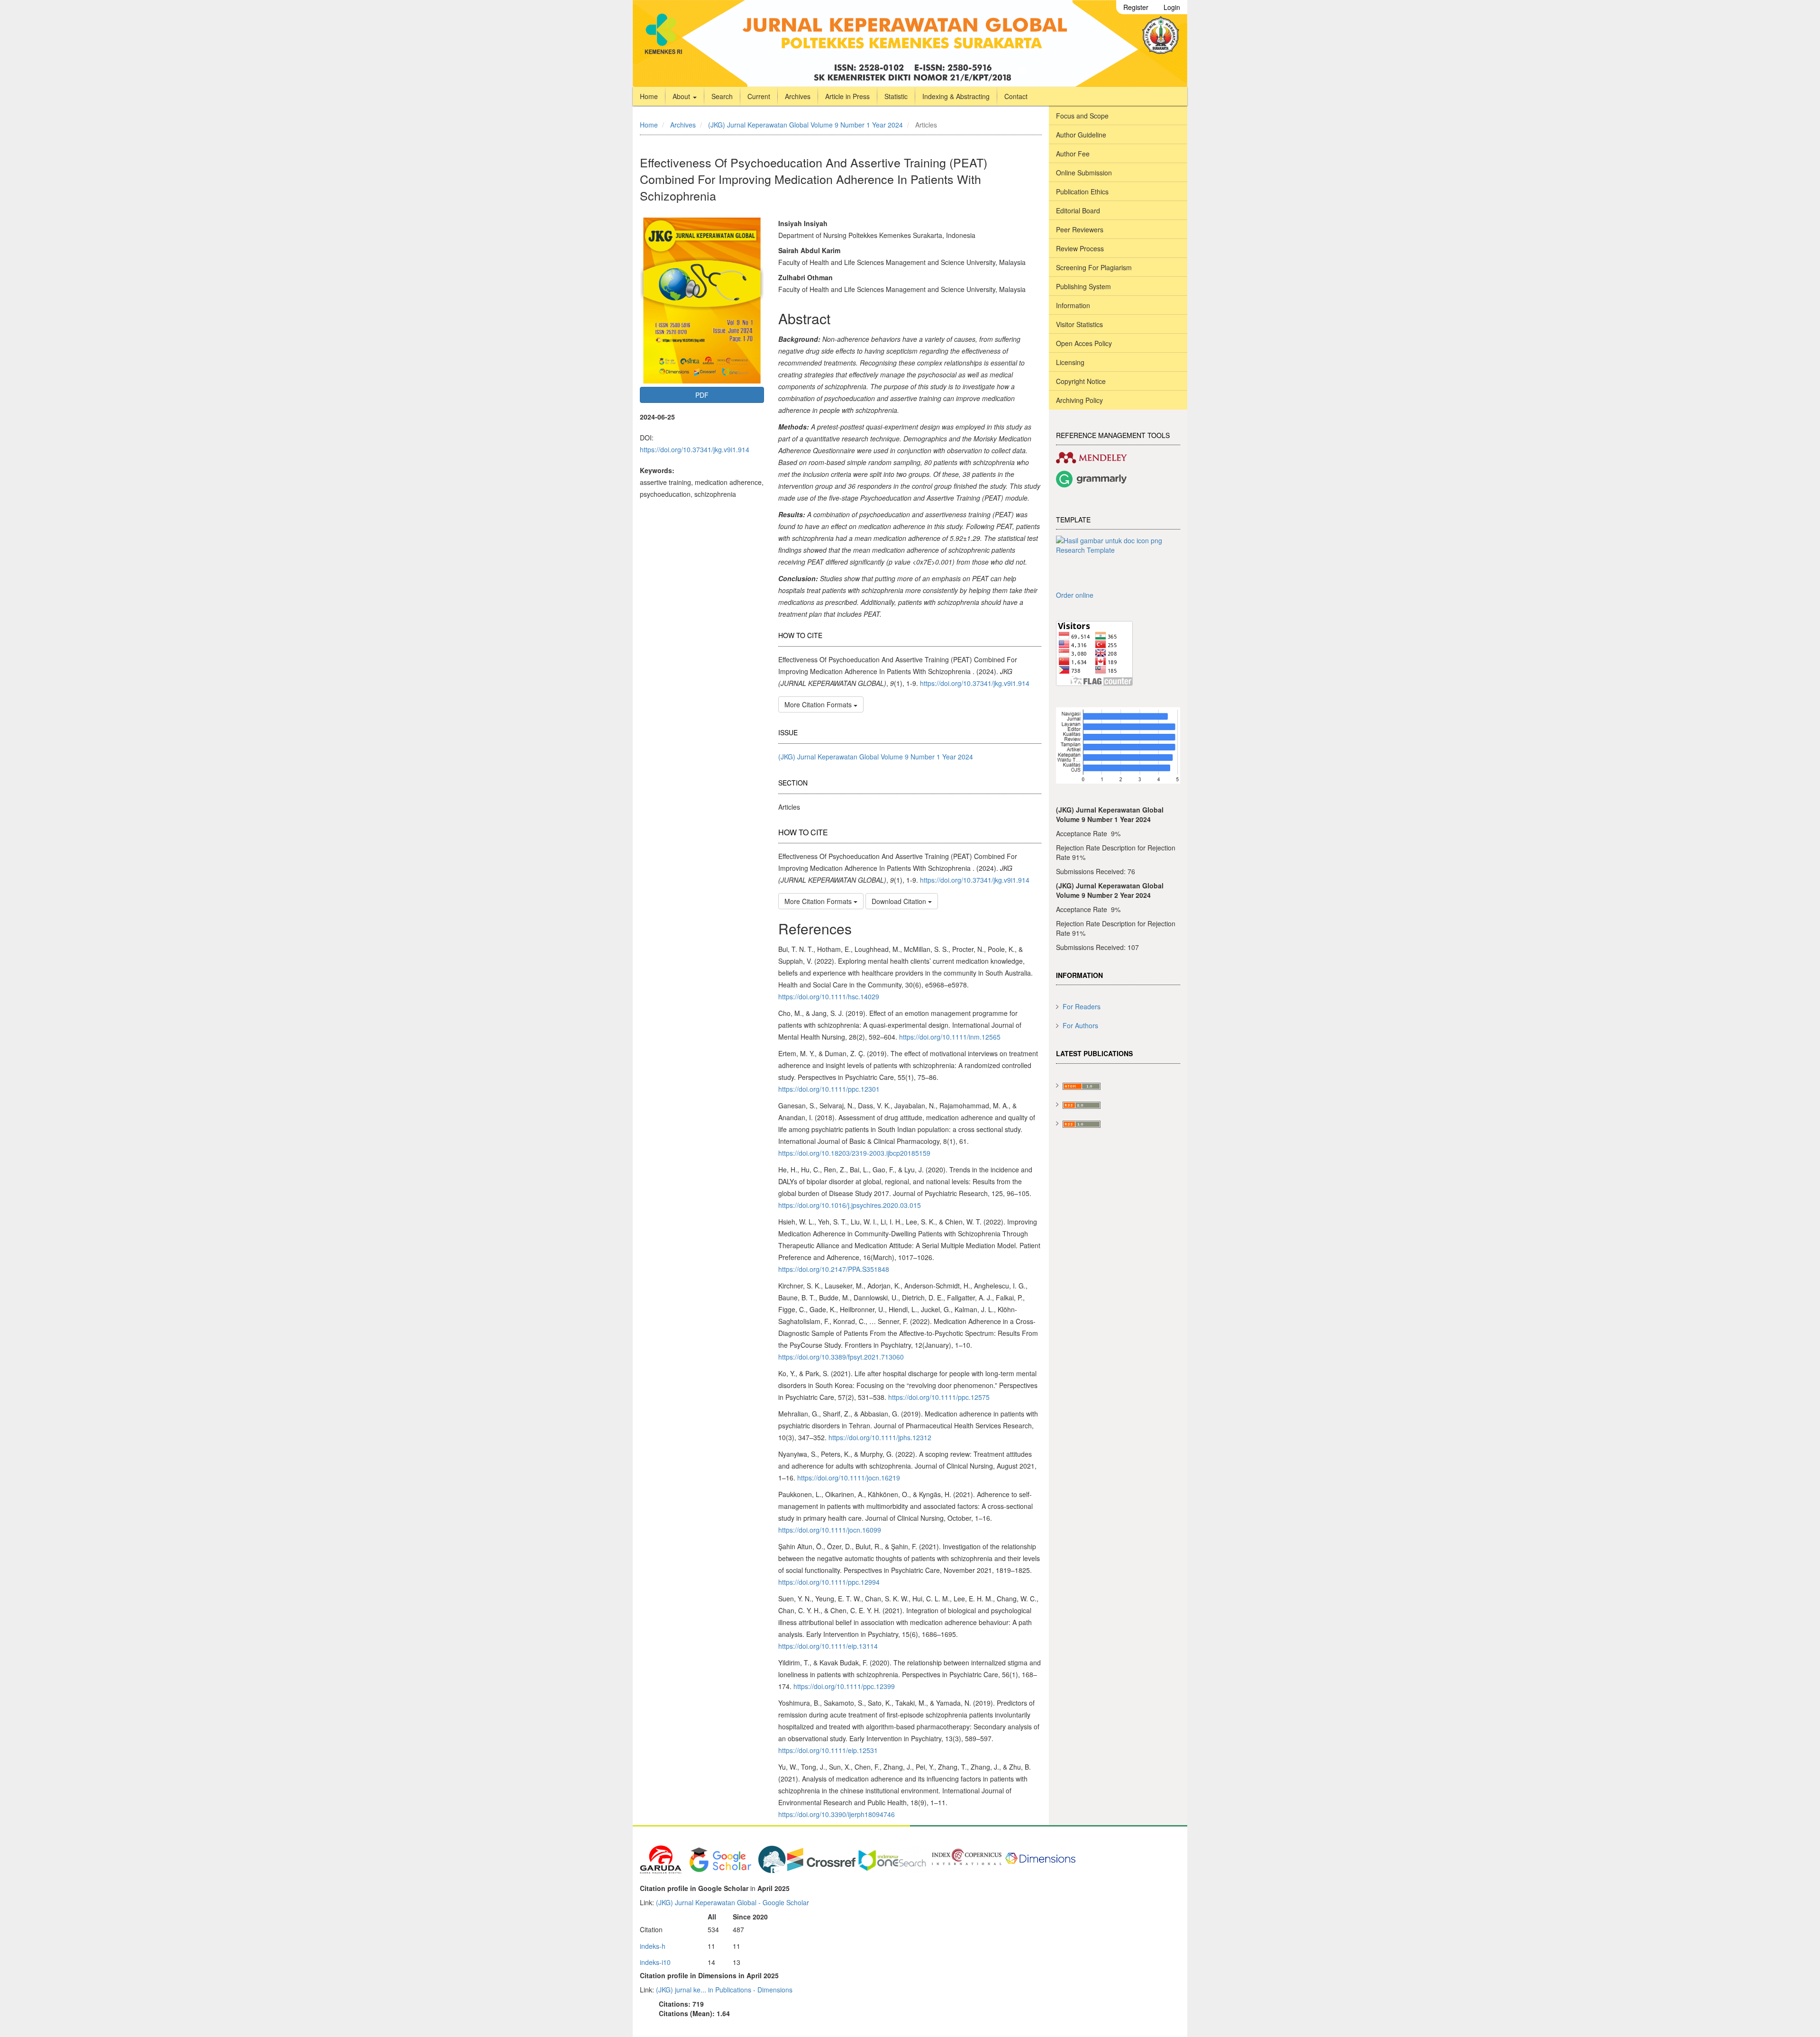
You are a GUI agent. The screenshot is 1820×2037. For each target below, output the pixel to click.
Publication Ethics (1082, 192)
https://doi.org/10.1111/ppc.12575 (939, 1397)
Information (1073, 305)
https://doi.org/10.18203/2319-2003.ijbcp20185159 (854, 1153)
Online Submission (1084, 173)
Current (759, 96)
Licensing (1070, 362)
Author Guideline (1081, 135)
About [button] (682, 96)
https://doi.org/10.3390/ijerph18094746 (837, 1814)
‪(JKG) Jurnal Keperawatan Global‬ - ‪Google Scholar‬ (733, 1902)
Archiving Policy (1079, 400)
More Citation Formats (819, 704)
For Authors (1080, 1025)
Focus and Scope (1082, 116)
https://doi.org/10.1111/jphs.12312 (880, 1437)
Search (722, 96)
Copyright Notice (1081, 381)
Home (649, 96)
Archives (798, 96)
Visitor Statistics (1079, 324)
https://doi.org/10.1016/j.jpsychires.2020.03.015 (850, 1205)
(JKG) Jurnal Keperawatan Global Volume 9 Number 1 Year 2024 (805, 125)
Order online (1075, 595)
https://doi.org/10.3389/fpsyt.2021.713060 (841, 1357)
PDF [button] (702, 395)
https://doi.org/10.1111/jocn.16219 (849, 1478)
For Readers (1082, 1006)
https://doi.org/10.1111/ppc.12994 (829, 1582)
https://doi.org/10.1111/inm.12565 (950, 1037)
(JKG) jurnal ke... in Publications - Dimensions (724, 1990)
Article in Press (847, 96)
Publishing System (1083, 286)
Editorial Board (1078, 210)
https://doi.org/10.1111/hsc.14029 (829, 996)
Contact (1016, 96)
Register (1136, 7)
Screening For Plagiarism (1094, 267)
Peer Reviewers (1080, 229)
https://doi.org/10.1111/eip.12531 (828, 1750)
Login (1172, 7)
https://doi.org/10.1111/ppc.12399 (844, 1686)
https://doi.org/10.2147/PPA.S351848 (834, 1269)
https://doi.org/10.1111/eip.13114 (828, 1646)
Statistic (896, 96)
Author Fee (1073, 154)
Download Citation (900, 901)
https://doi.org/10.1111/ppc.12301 (829, 1089)
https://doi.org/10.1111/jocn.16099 (830, 1530)
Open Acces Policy (1084, 343)
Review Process (1080, 248)
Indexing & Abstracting (956, 96)
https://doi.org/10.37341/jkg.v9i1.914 (695, 449)
